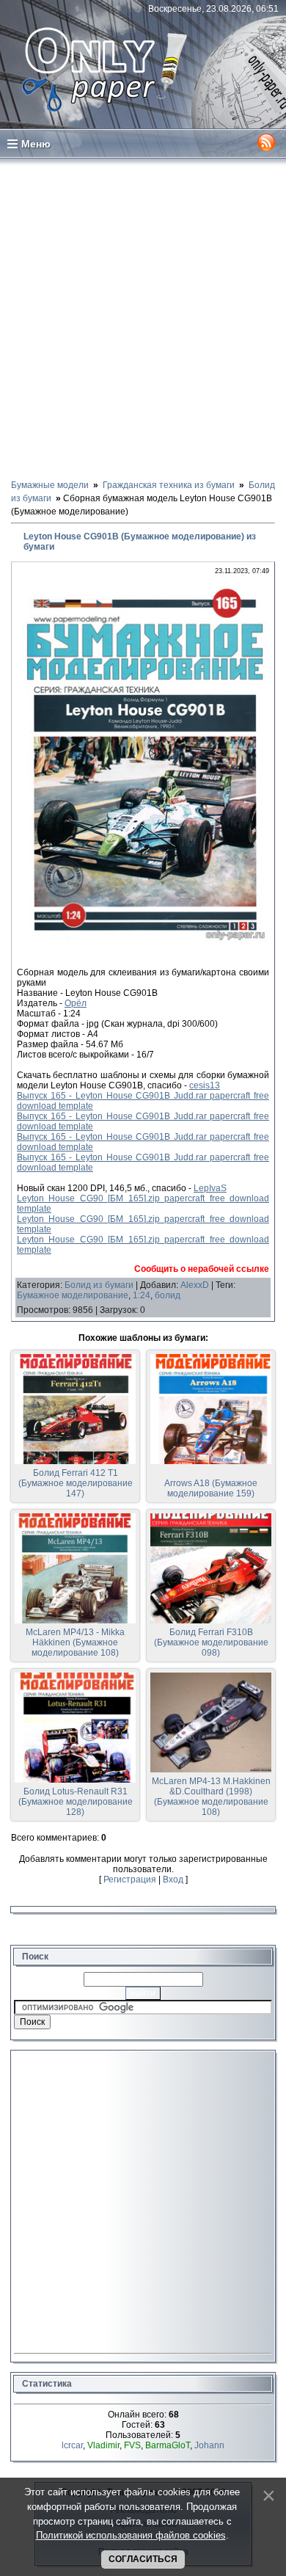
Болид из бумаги (99, 1285)
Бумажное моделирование (73, 1295)
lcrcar (72, 2445)
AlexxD (195, 1285)
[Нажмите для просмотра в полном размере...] (143, 942)
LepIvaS (210, 1188)
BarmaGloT (168, 2445)
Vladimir (103, 2445)
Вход (173, 1880)
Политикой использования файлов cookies (131, 2535)
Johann (209, 2445)
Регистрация (130, 1880)
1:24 (142, 1295)
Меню (36, 144)
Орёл (76, 1003)
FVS (132, 2445)
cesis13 (205, 1085)
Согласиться (143, 2559)
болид (168, 1295)
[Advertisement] (143, 318)
